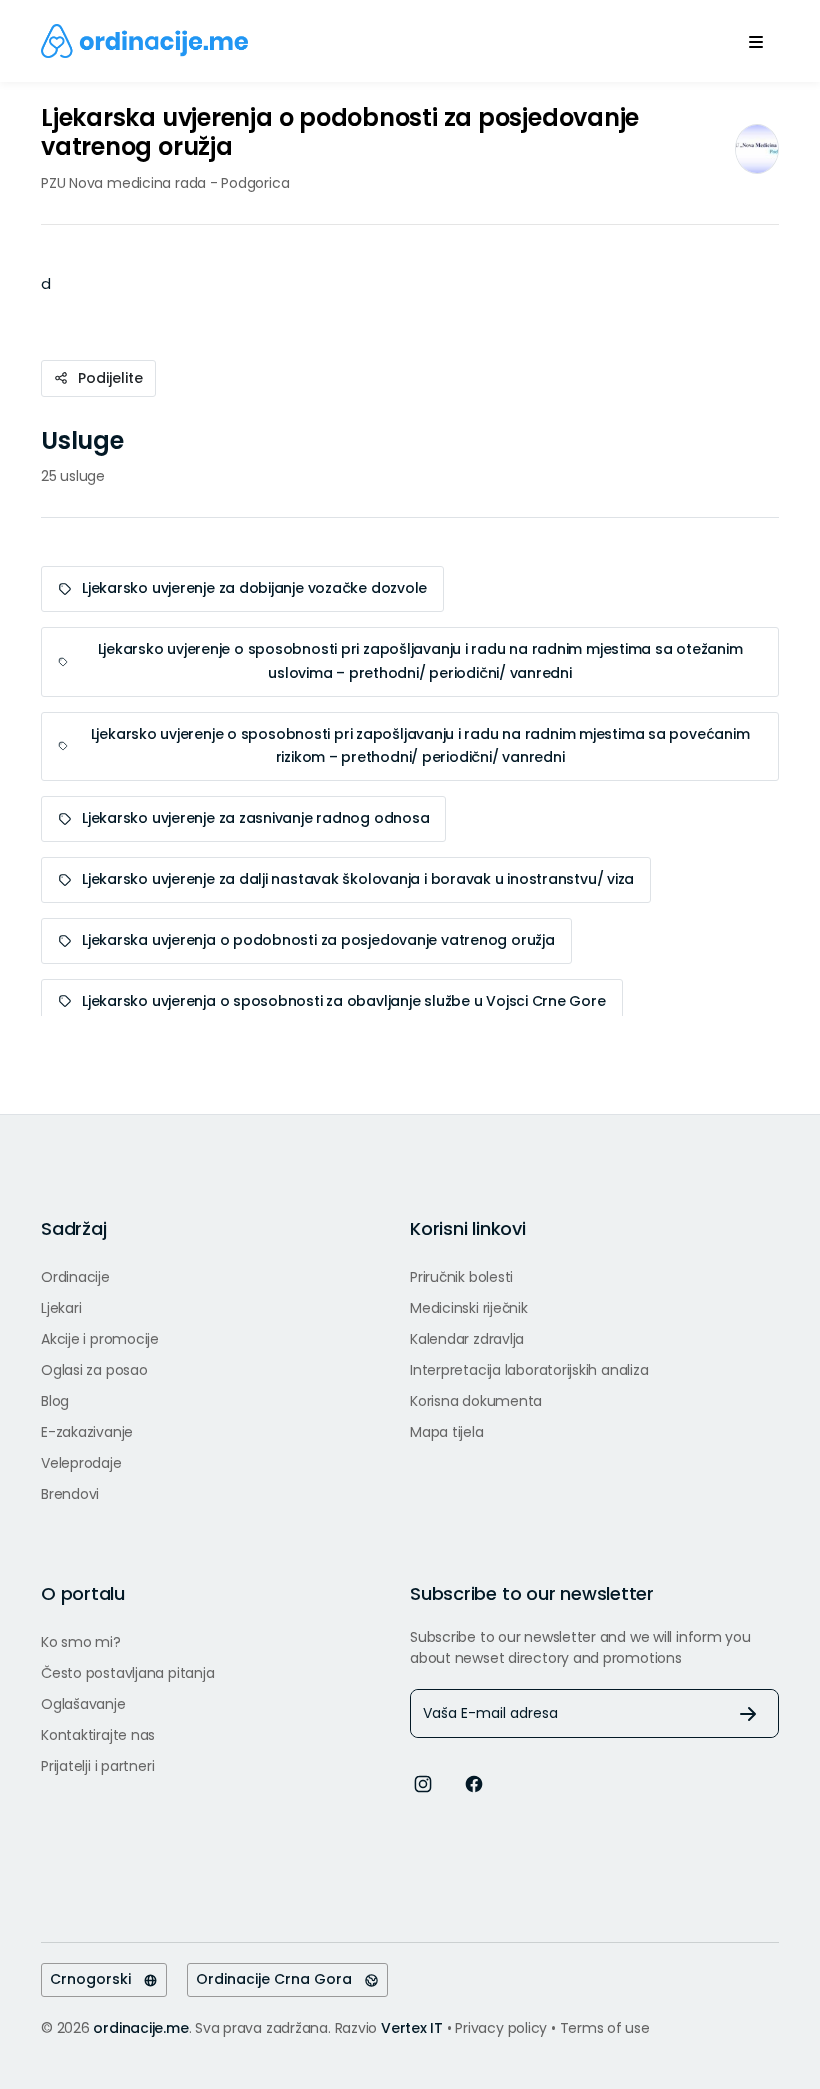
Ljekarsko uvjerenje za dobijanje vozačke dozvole (254, 588)
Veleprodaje (81, 1463)
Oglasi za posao (94, 1370)
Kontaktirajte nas (98, 1735)
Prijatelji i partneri (97, 1766)
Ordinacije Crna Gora (280, 1979)
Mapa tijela (447, 1432)
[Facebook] (474, 1782)
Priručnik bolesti (461, 1277)
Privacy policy (503, 2028)
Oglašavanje (83, 1704)
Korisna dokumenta (476, 1401)
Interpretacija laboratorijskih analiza (529, 1370)
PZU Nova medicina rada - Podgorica (165, 183)
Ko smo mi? (81, 1642)
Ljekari (61, 1308)
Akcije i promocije (100, 1339)
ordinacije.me (140, 2028)
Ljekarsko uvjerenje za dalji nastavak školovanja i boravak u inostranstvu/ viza (358, 879)
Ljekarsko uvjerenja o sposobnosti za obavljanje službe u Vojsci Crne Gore (344, 1001)
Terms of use (605, 2028)
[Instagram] (423, 1782)
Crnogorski (96, 1979)
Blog (55, 1401)
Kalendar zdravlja (467, 1339)
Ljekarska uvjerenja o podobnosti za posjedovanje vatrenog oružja (318, 940)
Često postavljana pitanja (127, 1673)
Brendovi (70, 1494)
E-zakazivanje (87, 1432)
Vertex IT (412, 2028)
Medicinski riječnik (469, 1308)
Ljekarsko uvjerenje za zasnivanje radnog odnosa (255, 818)
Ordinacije (75, 1277)
